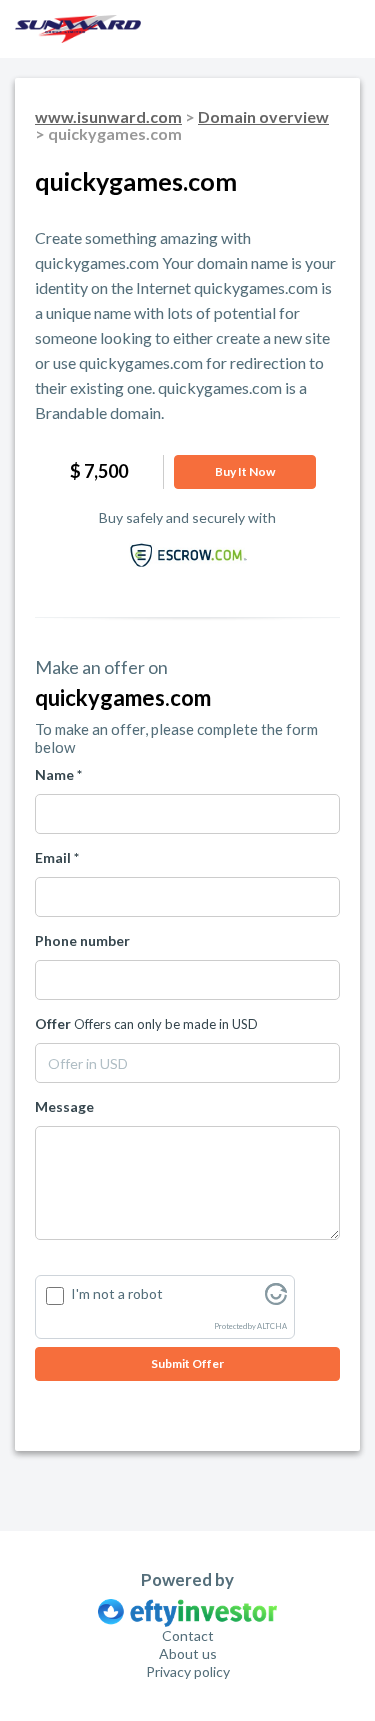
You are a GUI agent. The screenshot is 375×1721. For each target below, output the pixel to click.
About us (188, 1653)
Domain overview (263, 116)
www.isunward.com (108, 116)
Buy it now (245, 471)
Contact (188, 1635)
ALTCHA (272, 1326)
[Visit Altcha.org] (276, 1299)
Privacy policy (188, 1671)
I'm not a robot (117, 1293)
